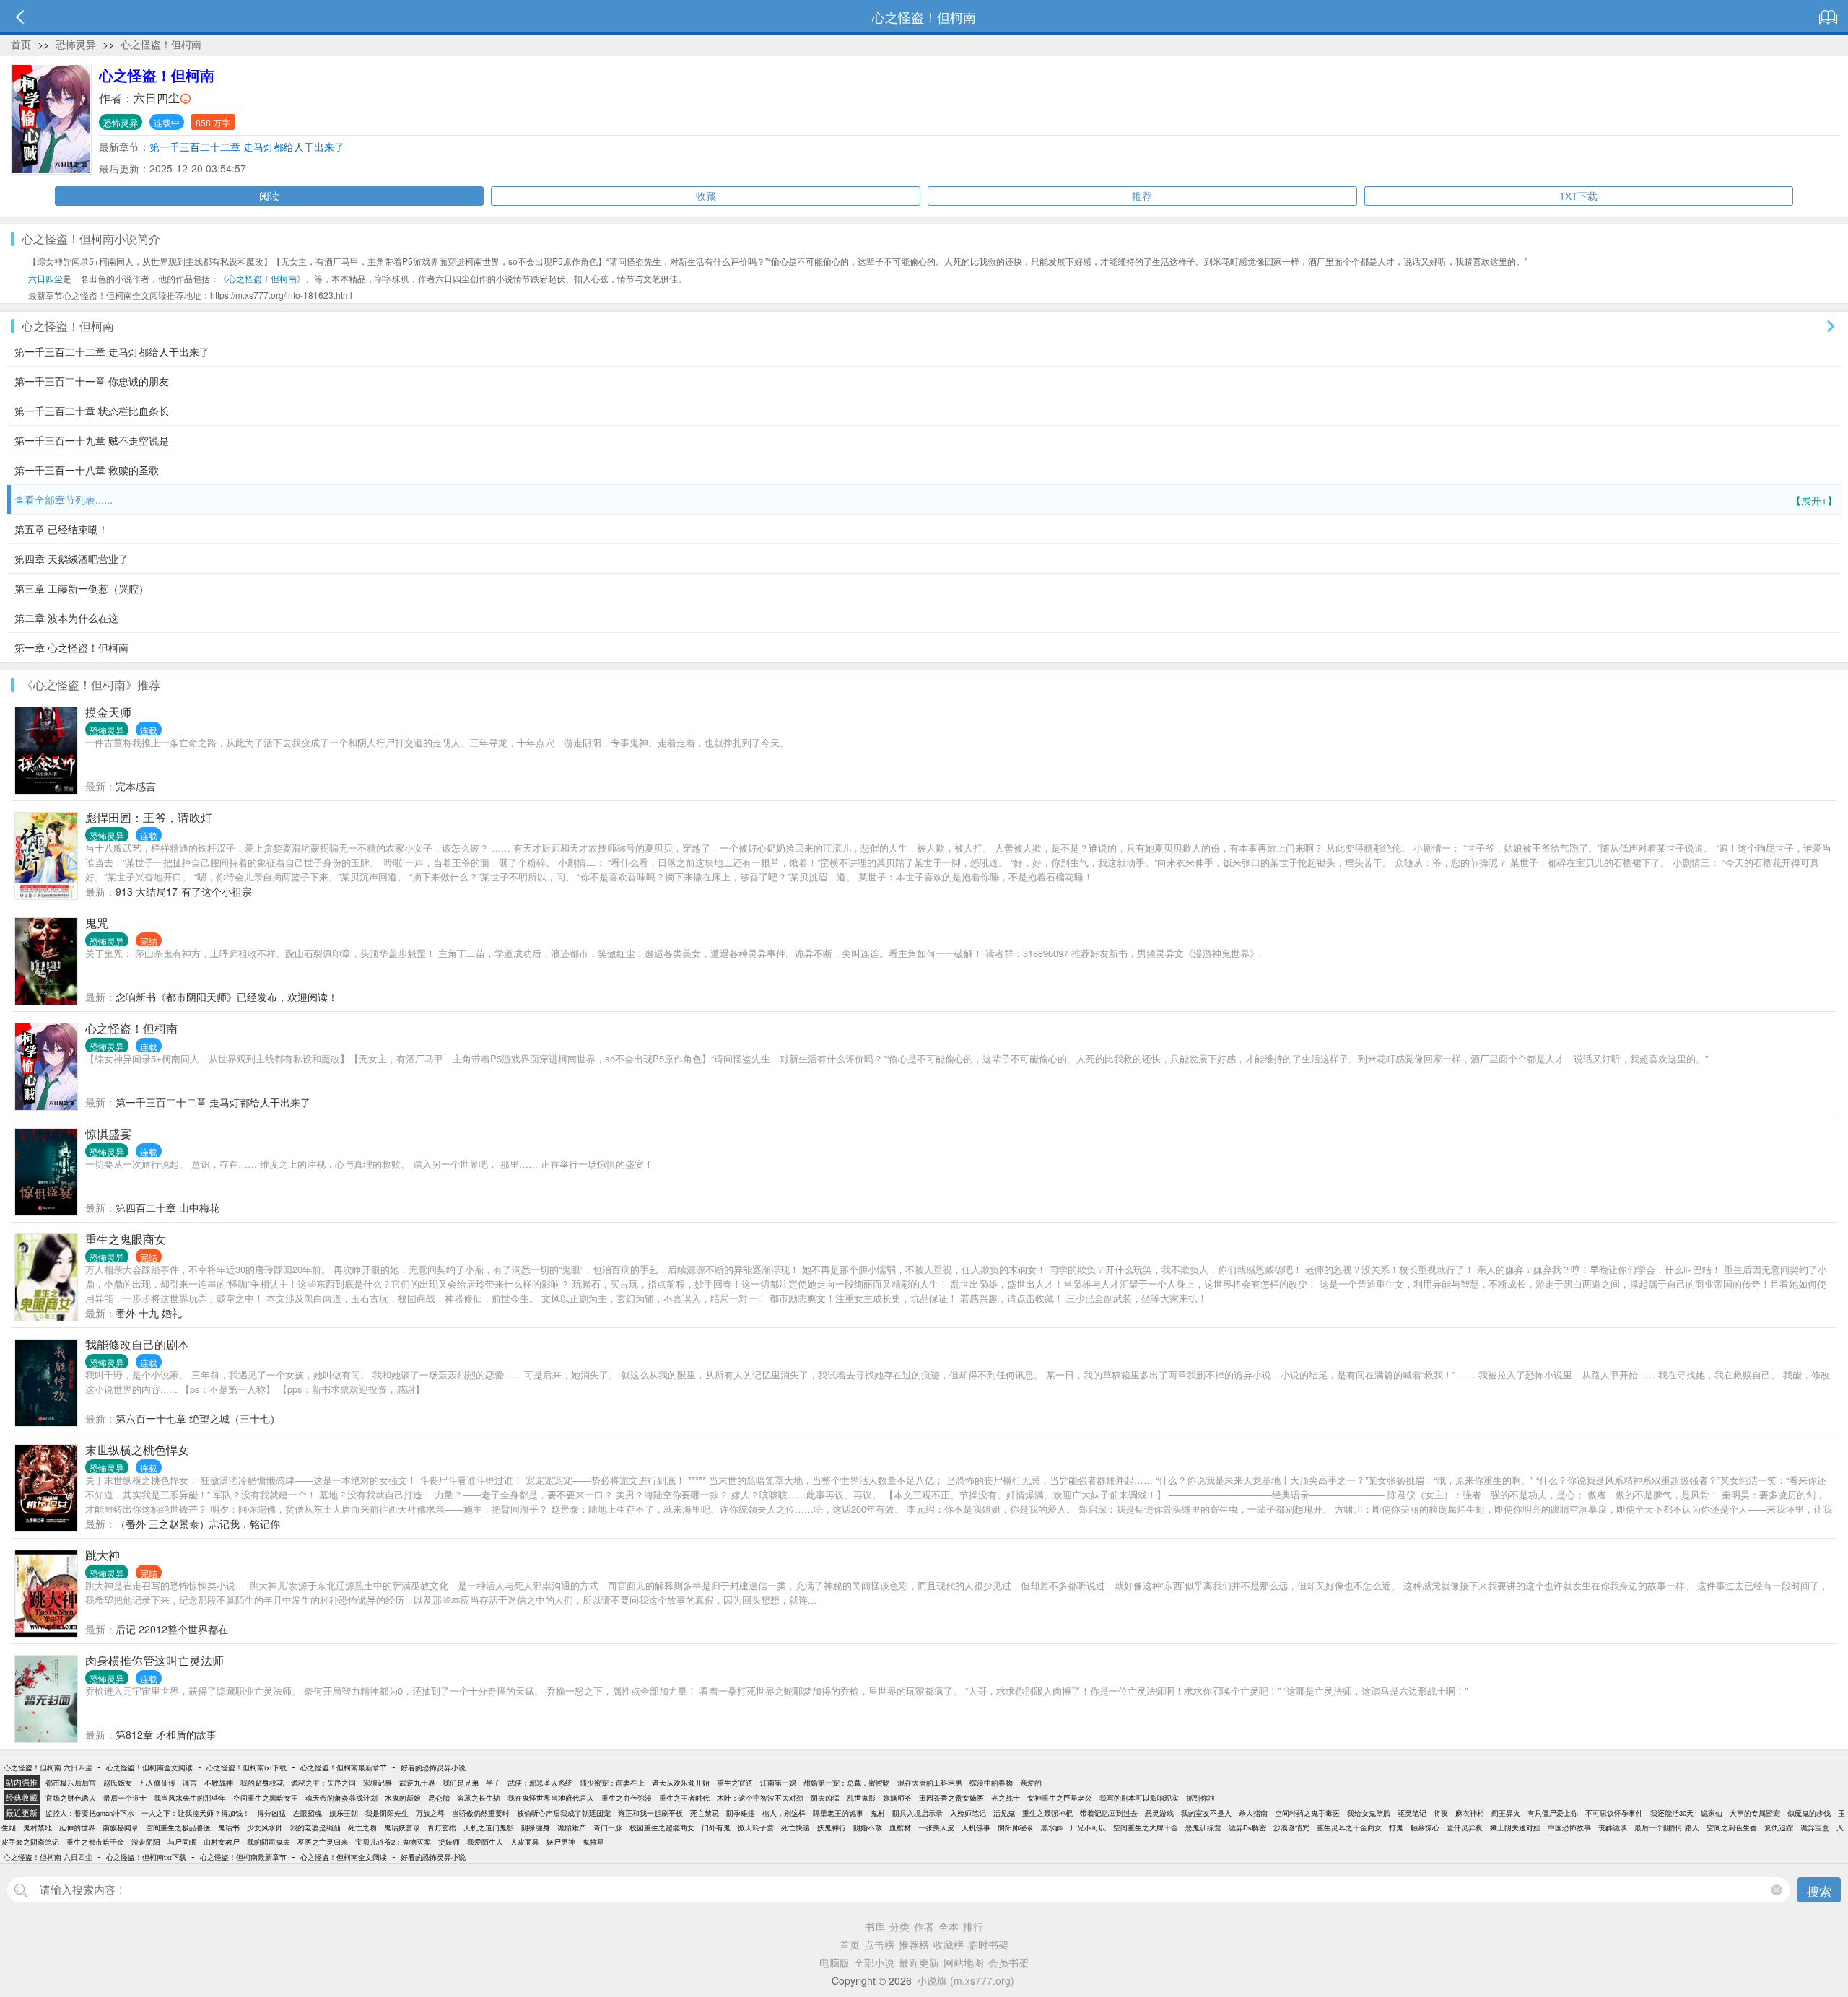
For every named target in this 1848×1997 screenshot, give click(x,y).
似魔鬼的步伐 (1809, 1813)
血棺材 (900, 1827)
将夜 (1441, 1813)
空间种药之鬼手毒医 (1307, 1813)
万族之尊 (430, 1813)
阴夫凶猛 (825, 1798)
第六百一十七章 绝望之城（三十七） (198, 1418)
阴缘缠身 (536, 1827)
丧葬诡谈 (1613, 1827)
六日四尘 (157, 98)
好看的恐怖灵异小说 (433, 1767)
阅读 (269, 196)
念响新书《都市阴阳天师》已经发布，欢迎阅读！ (227, 997)
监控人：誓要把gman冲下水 (90, 1813)
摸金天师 (108, 712)
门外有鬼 (716, 1827)
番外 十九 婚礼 (149, 1313)
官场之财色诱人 (71, 1798)
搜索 (1819, 1891)
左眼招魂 (308, 1813)
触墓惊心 (1425, 1827)
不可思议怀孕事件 (1614, 1813)
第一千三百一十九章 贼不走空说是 (92, 440)
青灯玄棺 (442, 1827)
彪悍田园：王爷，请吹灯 (149, 817)
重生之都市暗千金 (95, 1842)
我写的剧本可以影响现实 (1139, 1798)
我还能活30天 (1672, 1813)
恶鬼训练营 (1203, 1827)
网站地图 (964, 1962)
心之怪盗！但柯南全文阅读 (149, 1767)
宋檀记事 (378, 1783)
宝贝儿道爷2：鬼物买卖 (393, 1842)
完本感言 (136, 786)
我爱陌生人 (485, 1842)
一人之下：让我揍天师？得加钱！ (196, 1813)
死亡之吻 (362, 1827)
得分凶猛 (271, 1813)
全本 (949, 1926)
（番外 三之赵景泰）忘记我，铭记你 (198, 1524)
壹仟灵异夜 (1465, 1827)
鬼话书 (229, 1827)
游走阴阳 (146, 1842)
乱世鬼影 (861, 1798)
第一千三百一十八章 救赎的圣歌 (87, 470)
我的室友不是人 (1206, 1813)
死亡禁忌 (705, 1813)
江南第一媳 (778, 1783)
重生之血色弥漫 (627, 1798)
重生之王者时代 (684, 1798)
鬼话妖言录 (402, 1827)
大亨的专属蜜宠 (1755, 1813)
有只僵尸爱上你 (1553, 1813)
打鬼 (1396, 1827)
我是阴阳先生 (387, 1813)
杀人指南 (1253, 1813)
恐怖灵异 (76, 44)
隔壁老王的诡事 (838, 1813)
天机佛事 (976, 1827)
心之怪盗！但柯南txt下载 (247, 1767)
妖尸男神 (561, 1842)
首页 (21, 44)
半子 (493, 1783)
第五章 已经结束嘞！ (61, 529)
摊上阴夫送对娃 (1515, 1827)
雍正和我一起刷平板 (650, 1813)
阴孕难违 (741, 1813)
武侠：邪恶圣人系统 (540, 1783)
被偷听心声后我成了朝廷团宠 (564, 1813)
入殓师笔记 (968, 1813)
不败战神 (219, 1783)
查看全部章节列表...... (926, 500)
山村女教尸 (222, 1842)
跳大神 (103, 1555)
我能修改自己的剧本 (137, 1344)
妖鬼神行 (832, 1827)
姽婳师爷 (897, 1798)
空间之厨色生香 (1732, 1827)
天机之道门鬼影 (489, 1827)
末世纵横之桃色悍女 (137, 1450)
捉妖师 (449, 1842)
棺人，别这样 (784, 1813)
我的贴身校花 (262, 1783)
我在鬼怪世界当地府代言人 (551, 1798)
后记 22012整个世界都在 (172, 1629)
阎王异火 (1506, 1813)
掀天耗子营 (756, 1827)
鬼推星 (593, 1842)
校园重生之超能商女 (662, 1827)
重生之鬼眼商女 (126, 1239)
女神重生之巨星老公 (1060, 1798)
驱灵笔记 (1412, 1813)
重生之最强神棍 (1047, 1813)
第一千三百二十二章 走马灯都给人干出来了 (247, 147)
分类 (899, 1926)
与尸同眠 (182, 1842)
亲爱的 (1031, 1783)
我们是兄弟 (461, 1783)
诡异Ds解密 (1247, 1827)
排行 (973, 1926)
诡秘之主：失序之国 (323, 1783)
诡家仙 (1712, 1813)
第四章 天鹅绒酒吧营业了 (71, 559)
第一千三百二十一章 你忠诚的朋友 (92, 381)
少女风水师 (265, 1827)
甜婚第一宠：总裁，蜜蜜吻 (847, 1783)
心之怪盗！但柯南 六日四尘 (48, 1767)
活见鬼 (1004, 1813)
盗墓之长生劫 (479, 1798)
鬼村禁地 (38, 1827)
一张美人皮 (936, 1827)
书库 (875, 1926)
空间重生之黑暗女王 (266, 1798)
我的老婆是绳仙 (315, 1827)
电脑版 (834, 1962)
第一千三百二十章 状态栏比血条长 (92, 411)
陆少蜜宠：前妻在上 (612, 1783)
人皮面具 (525, 1842)
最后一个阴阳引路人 (1667, 1827)
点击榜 (879, 1944)
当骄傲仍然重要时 (481, 1813)
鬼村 (878, 1813)
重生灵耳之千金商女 (1349, 1827)
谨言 (190, 1783)
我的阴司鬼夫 (269, 1842)
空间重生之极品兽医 (178, 1827)
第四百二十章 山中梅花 (167, 1207)
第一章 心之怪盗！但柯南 (71, 647)
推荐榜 (914, 1944)
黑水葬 (1052, 1827)
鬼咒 (97, 923)
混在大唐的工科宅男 (930, 1783)
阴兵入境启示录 (918, 1813)
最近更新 (919, 1962)
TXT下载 (1578, 196)
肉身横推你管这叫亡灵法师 (154, 1660)
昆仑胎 (439, 1798)
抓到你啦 (1200, 1798)
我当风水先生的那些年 (190, 1798)
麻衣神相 (1470, 1813)
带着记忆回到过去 (1109, 1813)
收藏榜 (949, 1944)
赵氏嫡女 (118, 1783)
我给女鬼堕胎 (1369, 1813)
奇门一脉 (608, 1827)
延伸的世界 (77, 1827)
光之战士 (1006, 1798)
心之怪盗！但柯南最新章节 (344, 1767)
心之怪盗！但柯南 (161, 44)
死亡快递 (796, 1827)
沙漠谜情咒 (1291, 1827)
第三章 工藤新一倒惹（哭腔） (82, 588)
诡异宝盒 (1815, 1827)
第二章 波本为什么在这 (66, 618)
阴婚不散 (868, 1827)
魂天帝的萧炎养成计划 (341, 1798)
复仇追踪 (1779, 1827)
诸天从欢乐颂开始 (681, 1783)
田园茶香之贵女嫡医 (951, 1798)
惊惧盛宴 (108, 1133)
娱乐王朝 (344, 1813)
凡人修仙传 (157, 1783)
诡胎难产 (572, 1827)
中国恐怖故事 (1569, 1827)
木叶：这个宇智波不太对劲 (760, 1798)
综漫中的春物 (991, 1783)
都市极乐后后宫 (71, 1783)
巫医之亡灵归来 (323, 1842)
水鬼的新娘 (403, 1798)
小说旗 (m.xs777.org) (966, 1980)
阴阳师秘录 (1016, 1827)
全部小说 (874, 1962)
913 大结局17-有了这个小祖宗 (184, 891)
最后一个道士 (125, 1798)
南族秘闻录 (121, 1827)
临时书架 (988, 1944)
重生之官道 (735, 1783)
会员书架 (1008, 1962)
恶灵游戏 (1159, 1813)
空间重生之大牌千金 (1146, 1827)
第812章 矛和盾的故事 (166, 1734)
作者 (924, 1926)
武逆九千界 (417, 1783)
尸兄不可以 (1088, 1827)
